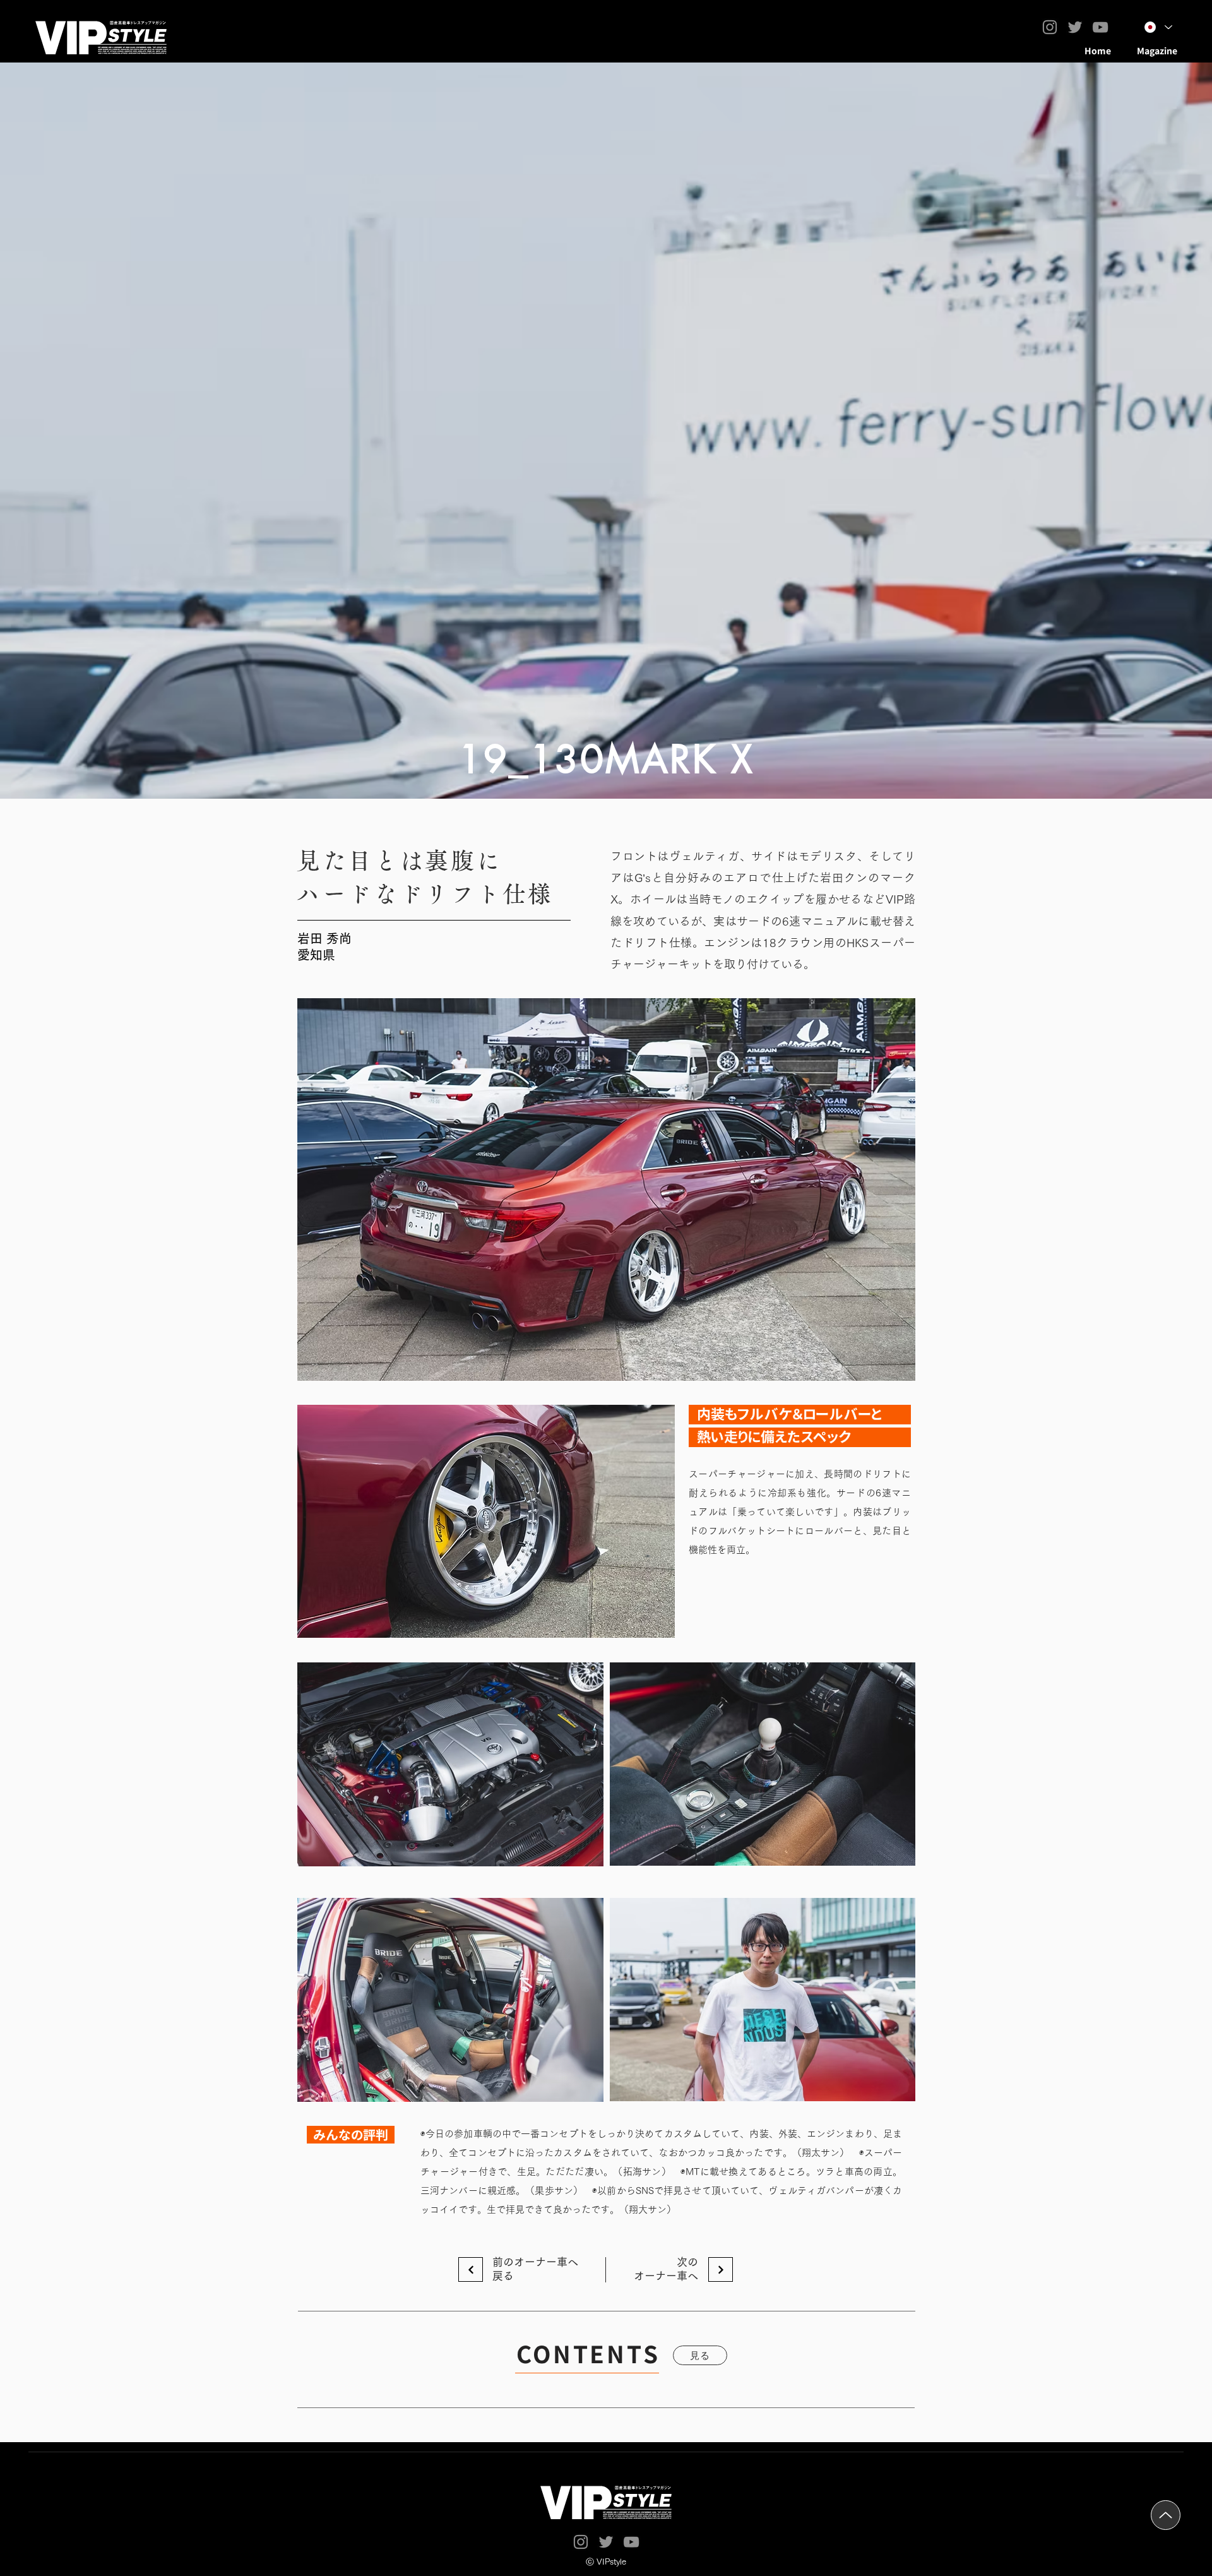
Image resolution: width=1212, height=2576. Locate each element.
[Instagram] (1050, 27)
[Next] (471, 2269)
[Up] (1166, 2515)
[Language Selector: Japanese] (1158, 27)
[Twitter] (1075, 27)
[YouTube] (1100, 27)
